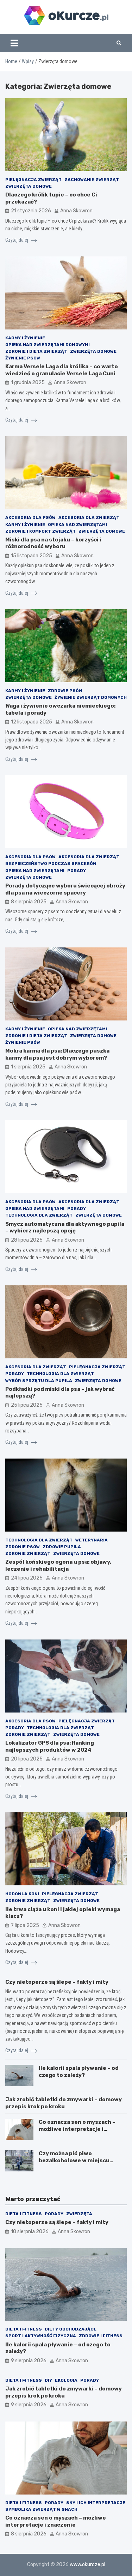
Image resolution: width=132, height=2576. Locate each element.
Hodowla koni (22, 1894)
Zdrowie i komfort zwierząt (40, 531)
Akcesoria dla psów (30, 517)
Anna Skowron (76, 211)
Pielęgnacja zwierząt (33, 180)
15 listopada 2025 (32, 556)
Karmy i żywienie (25, 338)
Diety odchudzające (71, 2329)
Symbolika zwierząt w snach (41, 2509)
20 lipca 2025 (27, 1759)
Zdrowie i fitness (101, 2336)
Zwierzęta (79, 2214)
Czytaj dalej (17, 240)
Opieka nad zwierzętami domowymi (48, 345)
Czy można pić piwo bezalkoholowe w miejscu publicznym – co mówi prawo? (79, 2160)
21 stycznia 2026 (31, 211)
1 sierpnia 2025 (28, 1067)
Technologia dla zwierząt (39, 1215)
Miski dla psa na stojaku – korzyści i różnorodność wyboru (53, 543)
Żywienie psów (23, 358)
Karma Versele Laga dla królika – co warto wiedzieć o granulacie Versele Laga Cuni (62, 370)
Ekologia (66, 2380)
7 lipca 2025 (25, 1925)
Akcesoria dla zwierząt (89, 517)
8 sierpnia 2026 (29, 2534)
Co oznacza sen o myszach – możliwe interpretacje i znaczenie (77, 2129)
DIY (48, 2380)
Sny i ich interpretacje (96, 2503)
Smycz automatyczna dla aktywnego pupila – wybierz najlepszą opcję (65, 1228)
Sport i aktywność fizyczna (41, 2336)
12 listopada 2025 (32, 722)
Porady (77, 871)
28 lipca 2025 (27, 1240)
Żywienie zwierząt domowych (91, 697)
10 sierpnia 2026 (30, 2232)
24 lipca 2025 (27, 1578)
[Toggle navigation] (14, 43)
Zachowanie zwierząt (92, 180)
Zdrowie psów (65, 691)
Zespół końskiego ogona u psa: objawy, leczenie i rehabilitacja (58, 1565)
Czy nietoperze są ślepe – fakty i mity (57, 1982)
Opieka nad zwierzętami (77, 525)
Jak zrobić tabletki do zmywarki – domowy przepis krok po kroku (64, 2103)
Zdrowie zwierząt (28, 1553)
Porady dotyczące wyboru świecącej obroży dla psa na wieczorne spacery (65, 889)
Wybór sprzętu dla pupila (39, 1381)
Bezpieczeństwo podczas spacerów (51, 863)
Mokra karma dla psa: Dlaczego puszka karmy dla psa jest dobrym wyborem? (57, 1054)
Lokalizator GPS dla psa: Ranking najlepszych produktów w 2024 (50, 1746)
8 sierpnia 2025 (29, 902)
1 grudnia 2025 (28, 383)
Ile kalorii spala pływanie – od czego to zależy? (79, 2072)
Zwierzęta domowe (29, 186)
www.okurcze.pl (87, 2565)
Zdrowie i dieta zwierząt (36, 351)
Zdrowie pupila (62, 1547)
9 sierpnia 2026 (29, 2361)
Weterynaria (92, 1540)
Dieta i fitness (24, 2214)
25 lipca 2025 (27, 1405)
